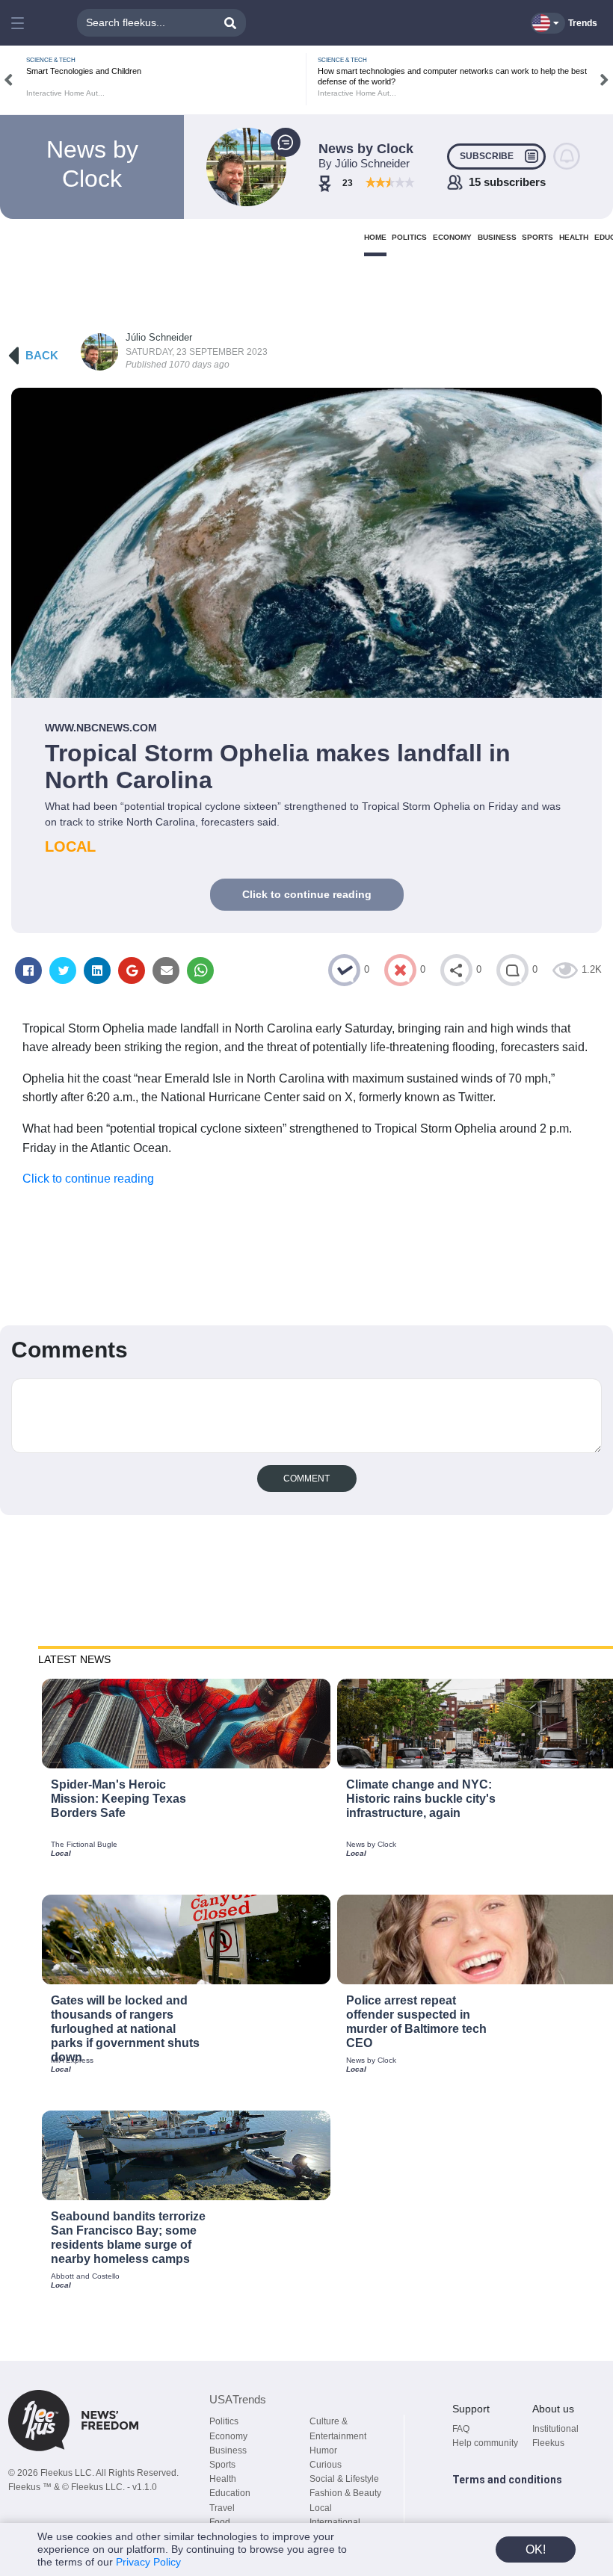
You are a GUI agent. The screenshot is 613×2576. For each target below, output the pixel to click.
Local (321, 2508)
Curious (326, 2465)
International (335, 2522)
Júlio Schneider (159, 337)
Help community (485, 2443)
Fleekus (548, 2443)
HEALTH (574, 237)
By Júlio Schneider (364, 163)
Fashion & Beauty (345, 2493)
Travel (222, 2508)
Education (230, 2493)
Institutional (555, 2429)
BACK (42, 355)
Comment (306, 1479)
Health (223, 2479)
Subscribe (487, 156)
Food (220, 2522)
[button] (19, 23)
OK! (536, 2549)
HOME (375, 237)
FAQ (461, 2429)
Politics (224, 2421)
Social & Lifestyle (344, 2479)
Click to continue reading (307, 894)
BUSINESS (497, 237)
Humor (323, 2450)
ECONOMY (452, 237)
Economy (228, 2436)
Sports (222, 2465)
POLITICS (409, 237)
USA (238, 2399)
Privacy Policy (148, 2562)
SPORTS (537, 237)
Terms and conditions (507, 2480)
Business (228, 2450)
